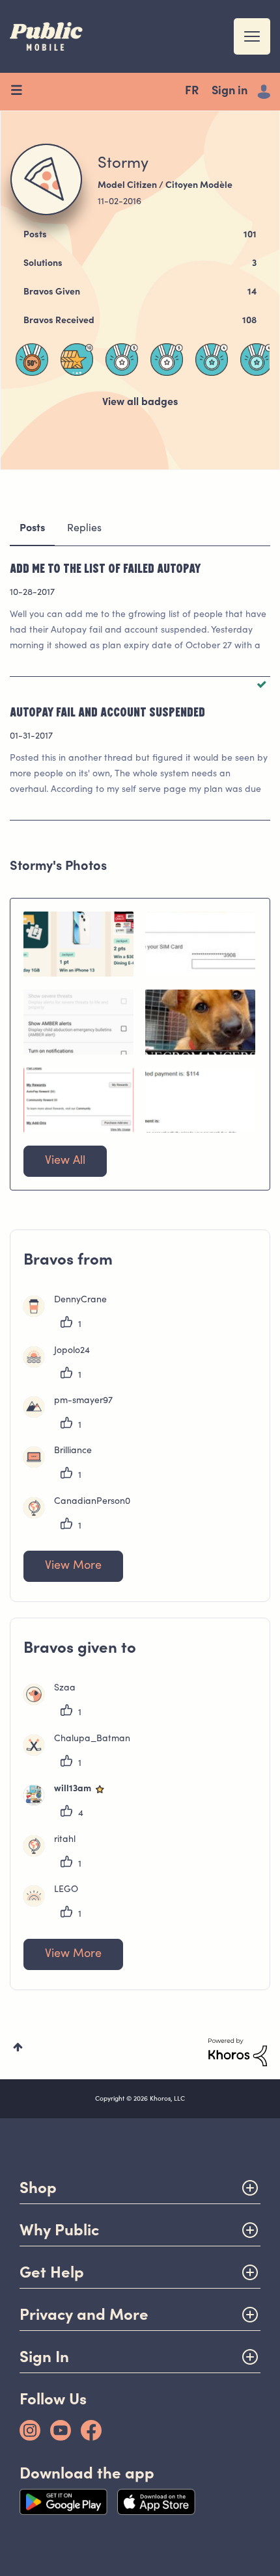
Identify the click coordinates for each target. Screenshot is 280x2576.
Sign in (230, 92)
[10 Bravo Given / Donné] (77, 360)
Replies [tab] (84, 529)
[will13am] (70, 1803)
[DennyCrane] (70, 1314)
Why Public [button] (59, 2230)
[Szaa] (54, 1702)
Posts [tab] (32, 529)
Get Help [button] (52, 2272)
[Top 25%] (212, 360)
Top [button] (18, 2047)
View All (65, 1161)
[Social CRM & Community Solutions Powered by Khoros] (238, 2053)
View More (73, 1566)
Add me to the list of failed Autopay (105, 568)
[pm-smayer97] (73, 1415)
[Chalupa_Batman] (82, 1753)
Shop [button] (38, 2188)
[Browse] (21, 92)
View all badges (140, 402)
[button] (78, 944)
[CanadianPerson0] (82, 1516)
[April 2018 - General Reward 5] (167, 360)
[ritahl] (54, 1854)
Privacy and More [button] (84, 2314)
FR (192, 92)
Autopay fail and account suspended (107, 711)
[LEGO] (56, 1904)
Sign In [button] (44, 2357)
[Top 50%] (32, 360)
